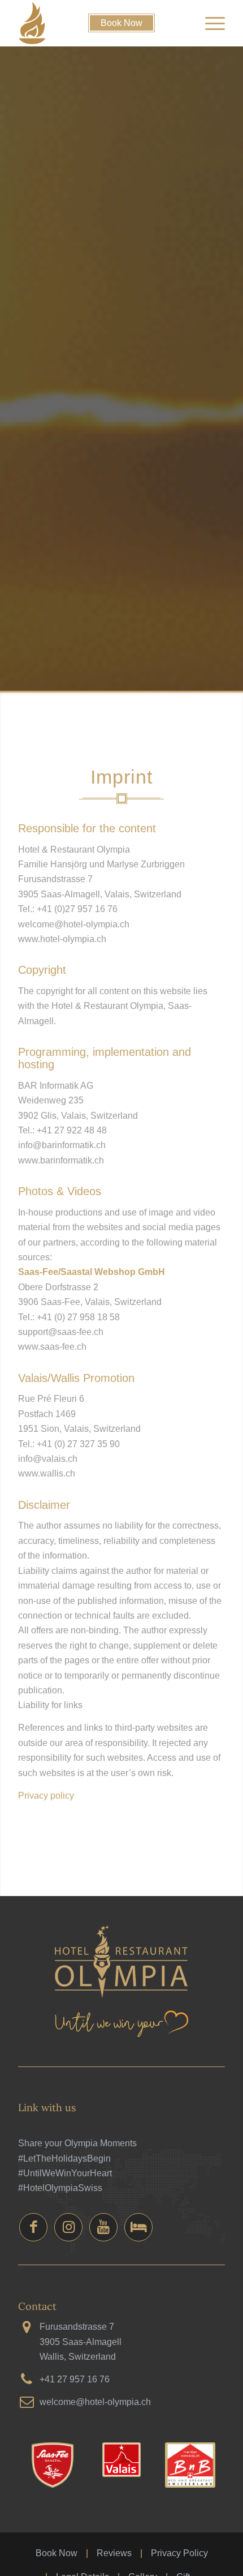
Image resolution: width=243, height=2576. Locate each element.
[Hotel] (138, 2227)
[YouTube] (103, 2227)
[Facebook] (33, 2227)
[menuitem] (209, 23)
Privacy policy (46, 1796)
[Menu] (209, 23)
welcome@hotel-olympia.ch (95, 2402)
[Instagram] (68, 2227)
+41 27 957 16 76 (75, 2379)
